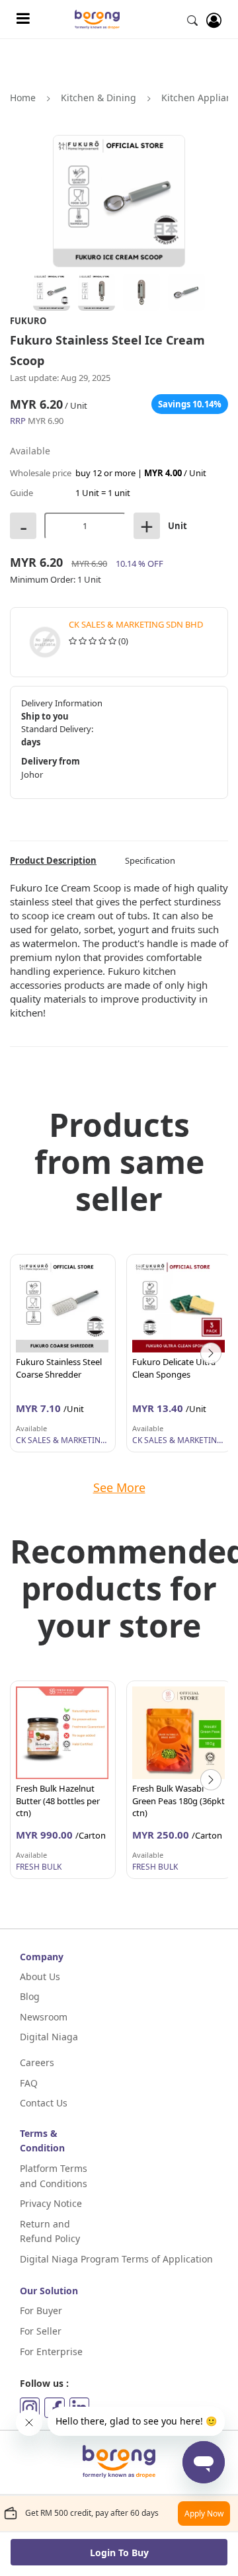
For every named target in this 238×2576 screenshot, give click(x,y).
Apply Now (204, 2514)
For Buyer (41, 2310)
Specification (150, 860)
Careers (37, 2062)
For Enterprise (51, 2351)
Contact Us (44, 2103)
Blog (30, 1996)
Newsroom (44, 2017)
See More (119, 1487)
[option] (63, 1353)
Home (23, 98)
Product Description (53, 860)
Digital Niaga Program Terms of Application (116, 2259)
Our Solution (49, 2291)
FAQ (29, 2083)
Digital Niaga (49, 2037)
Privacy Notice (51, 2203)
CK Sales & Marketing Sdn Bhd (136, 624)
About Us (40, 1976)
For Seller (41, 2331)
